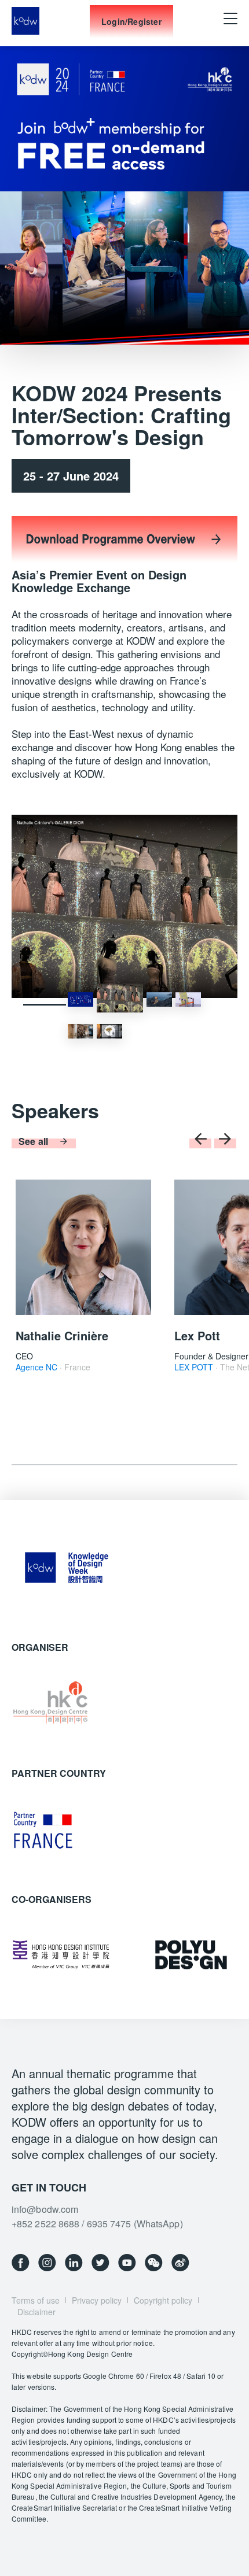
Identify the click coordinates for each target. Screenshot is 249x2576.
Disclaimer (36, 2312)
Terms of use (36, 2300)
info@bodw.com (45, 2209)
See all (33, 1141)
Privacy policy (97, 2300)
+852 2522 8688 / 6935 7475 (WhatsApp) (97, 2224)
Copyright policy (163, 2300)
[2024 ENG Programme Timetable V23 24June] (124, 562)
